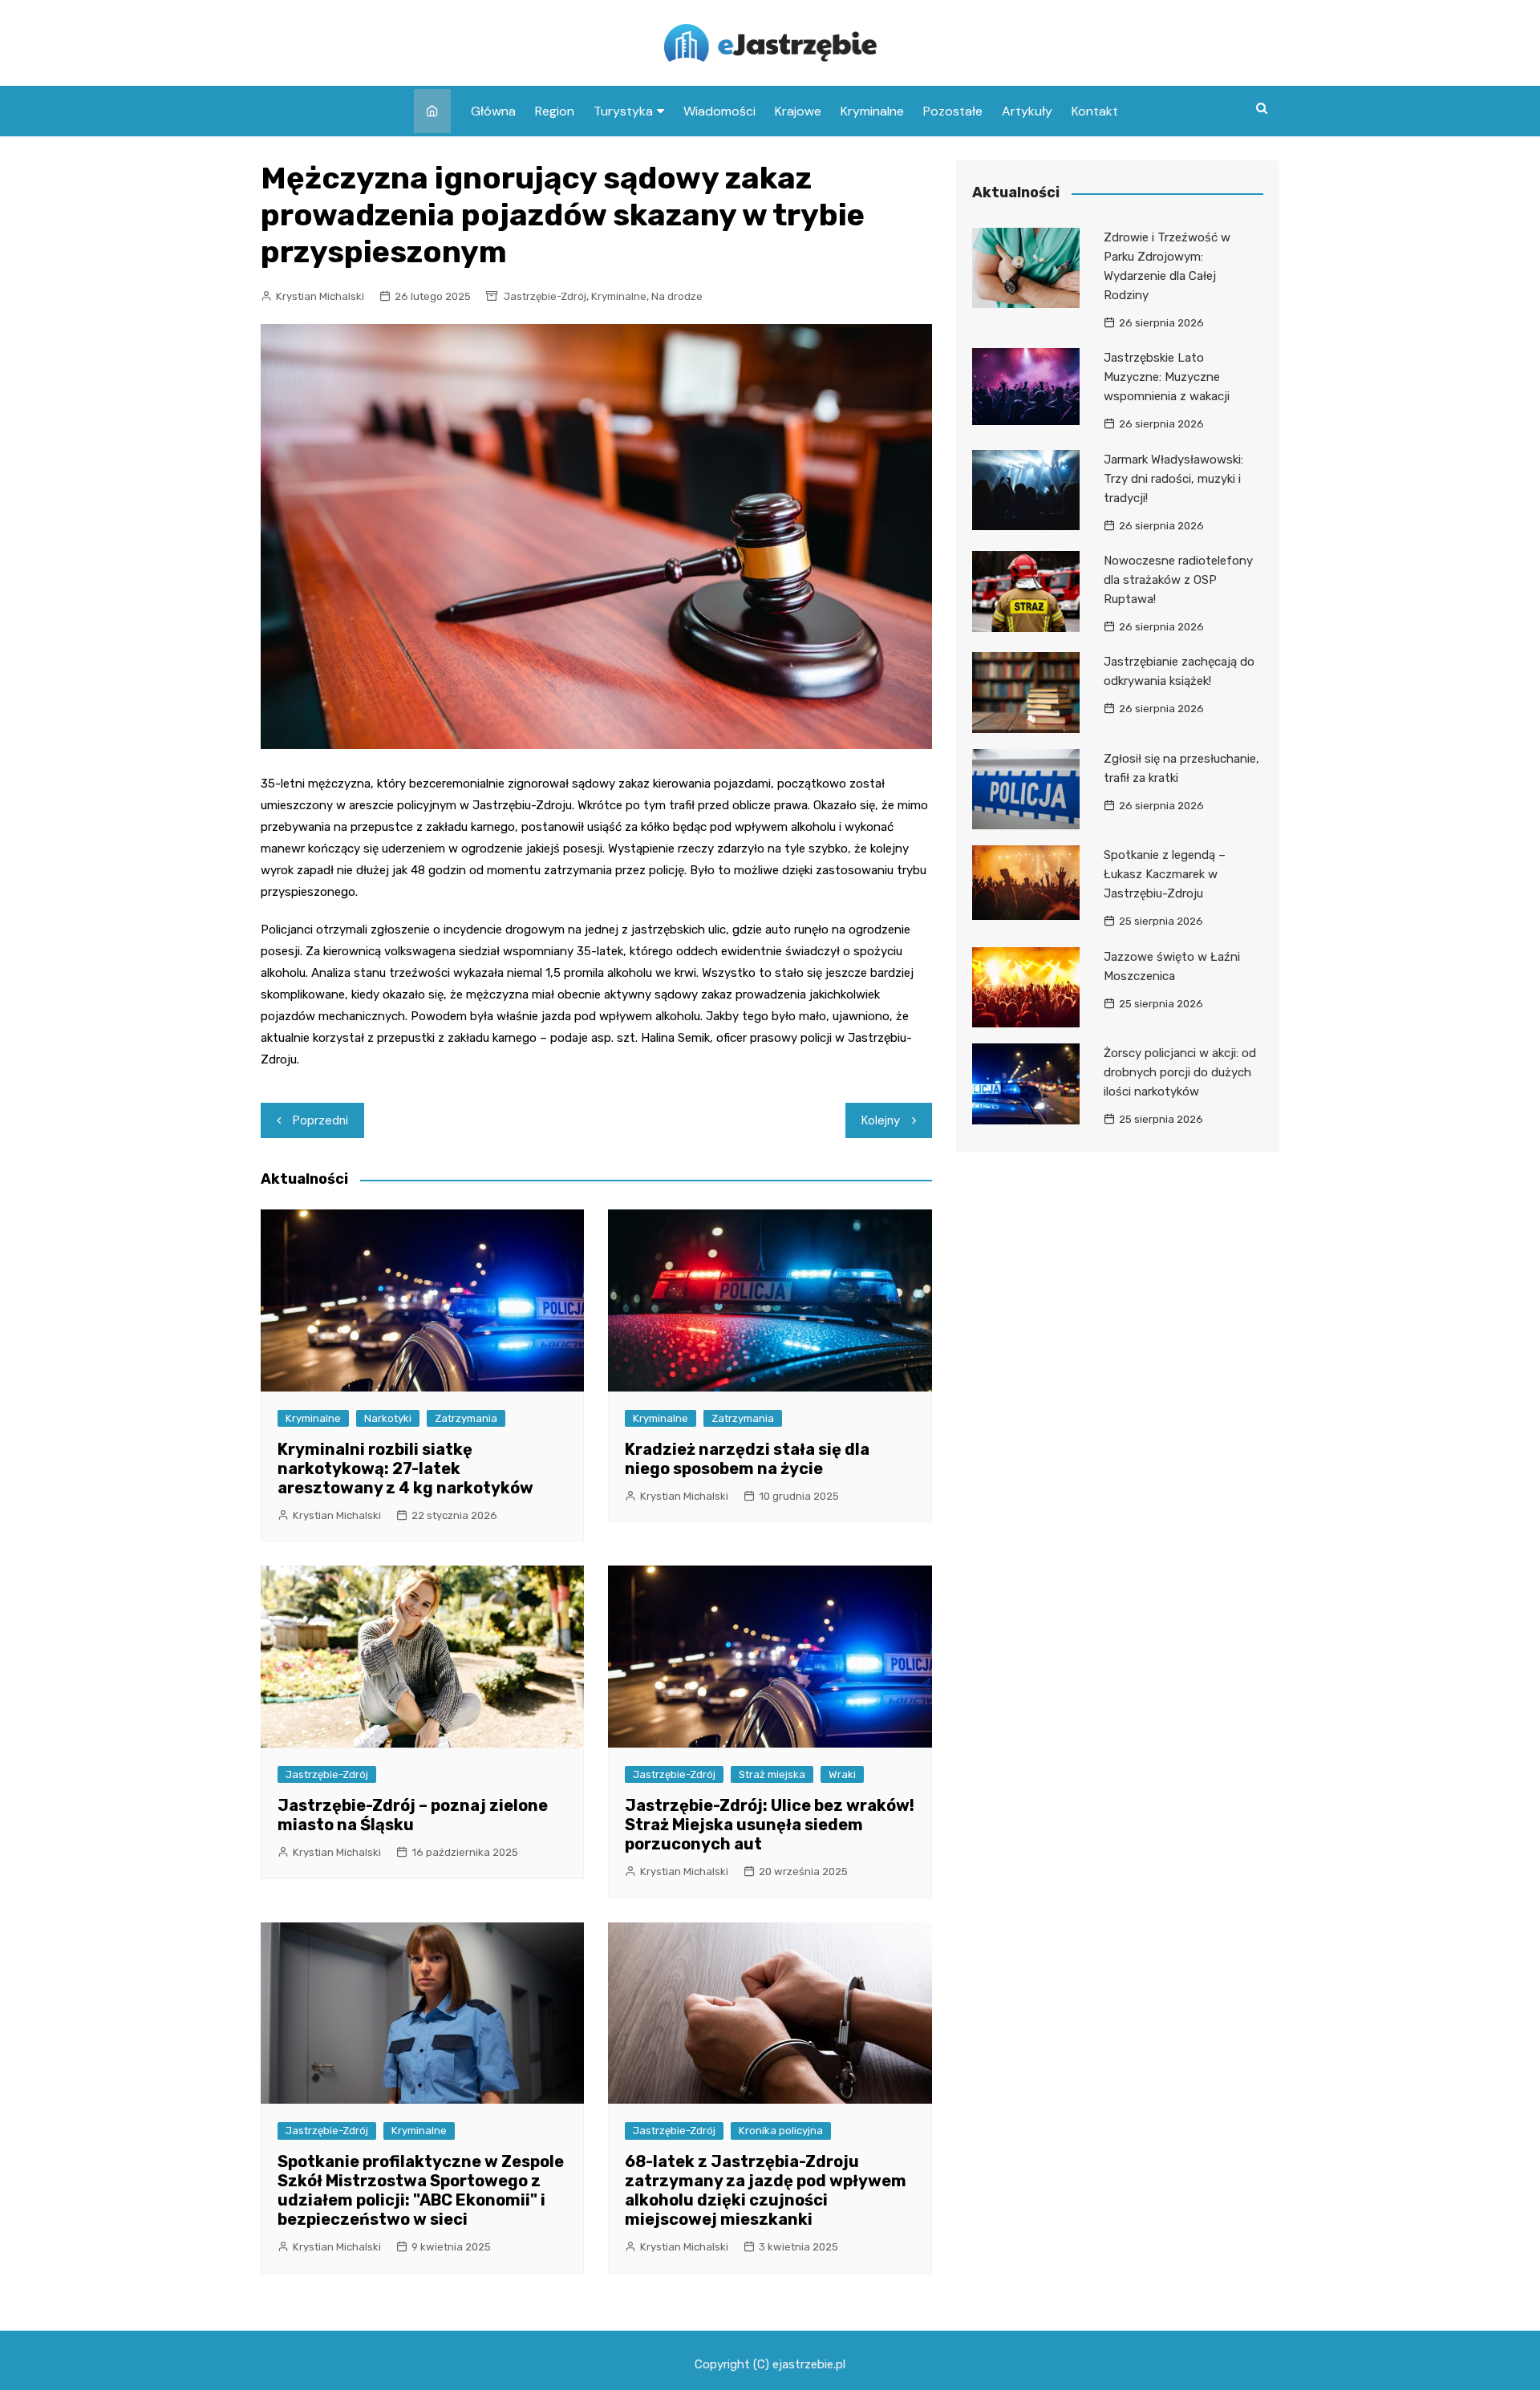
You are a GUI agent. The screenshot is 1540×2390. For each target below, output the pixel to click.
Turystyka (623, 111)
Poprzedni (320, 1120)
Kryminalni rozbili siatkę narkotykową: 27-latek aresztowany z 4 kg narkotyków (405, 1468)
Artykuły (1027, 111)
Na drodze (677, 296)
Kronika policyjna (781, 2131)
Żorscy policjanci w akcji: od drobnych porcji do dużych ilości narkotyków (1180, 1072)
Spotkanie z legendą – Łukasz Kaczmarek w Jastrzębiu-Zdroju (1165, 874)
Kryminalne (872, 111)
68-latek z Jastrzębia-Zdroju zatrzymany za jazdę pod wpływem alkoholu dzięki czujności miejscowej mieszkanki (766, 2190)
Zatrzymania (466, 1418)
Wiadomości (719, 111)
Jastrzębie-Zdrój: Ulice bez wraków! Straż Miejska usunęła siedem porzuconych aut (770, 1825)
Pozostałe (953, 111)
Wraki (842, 1774)
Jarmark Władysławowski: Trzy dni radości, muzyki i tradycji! (1173, 479)
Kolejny (881, 1120)
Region (555, 111)
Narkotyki (388, 1418)
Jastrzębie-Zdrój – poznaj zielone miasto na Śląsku (413, 1815)
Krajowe (798, 111)
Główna (493, 111)
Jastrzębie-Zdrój (545, 296)
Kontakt (1095, 111)
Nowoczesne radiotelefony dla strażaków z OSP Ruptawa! (1178, 580)
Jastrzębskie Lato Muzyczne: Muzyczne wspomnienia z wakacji (1167, 377)
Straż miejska (772, 1774)
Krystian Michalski (320, 296)
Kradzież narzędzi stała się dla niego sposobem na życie (747, 1459)
